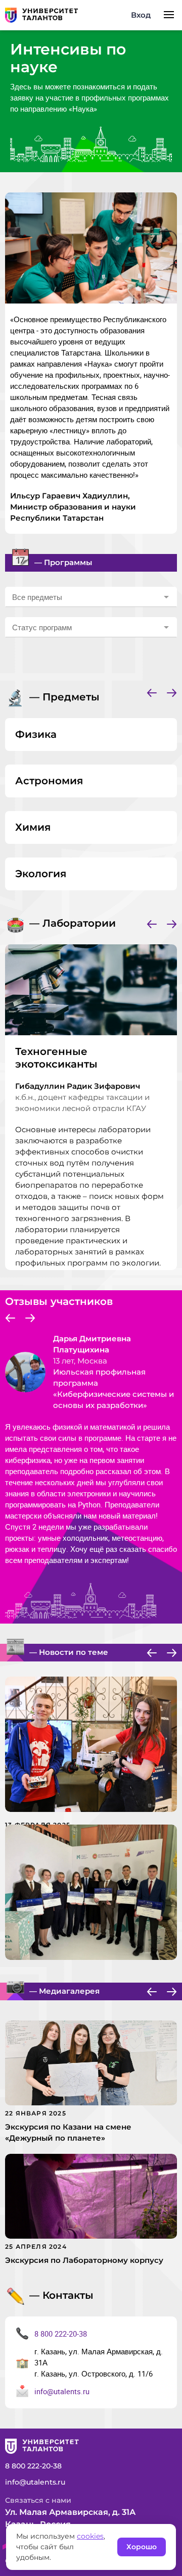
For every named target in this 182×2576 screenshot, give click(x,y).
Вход (141, 15)
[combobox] (91, 597)
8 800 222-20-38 (61, 2334)
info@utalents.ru (62, 2391)
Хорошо (142, 2547)
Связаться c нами (38, 2500)
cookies (90, 2536)
